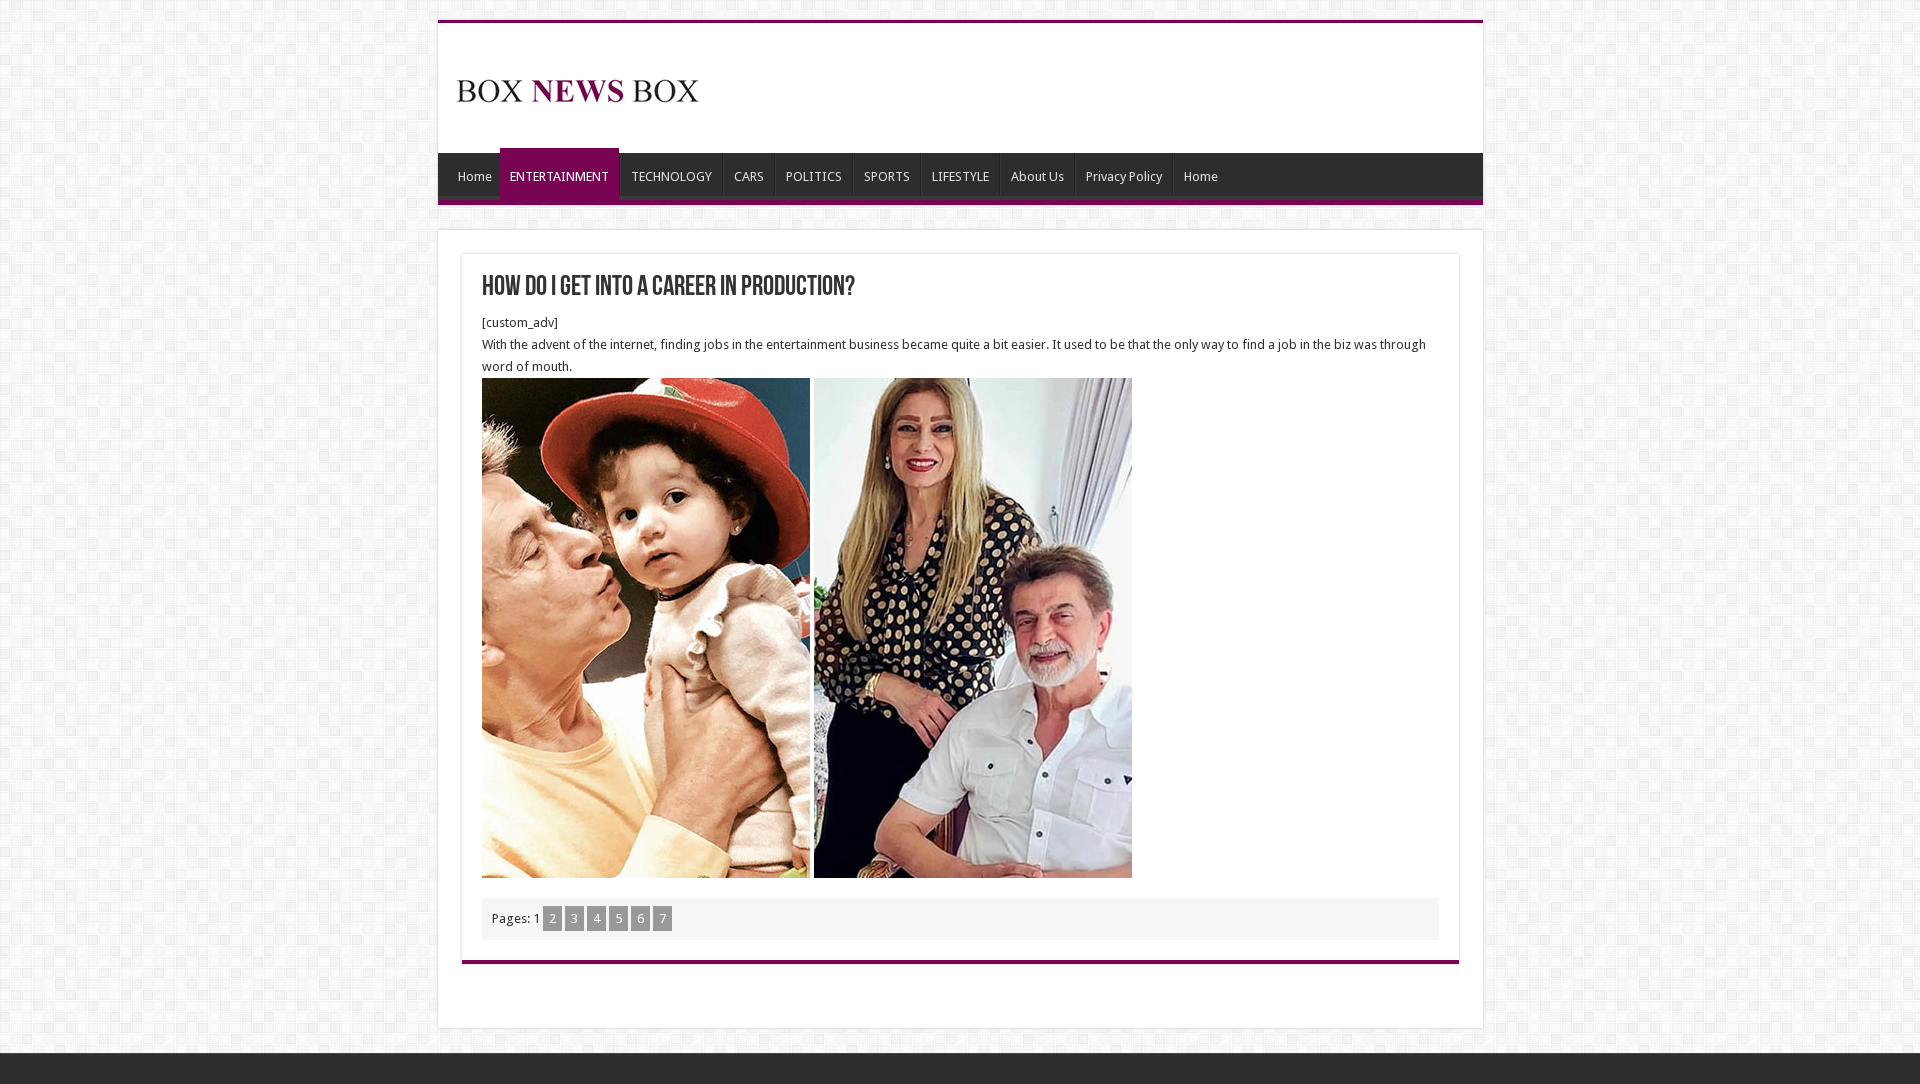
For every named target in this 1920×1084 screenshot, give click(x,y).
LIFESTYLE (960, 176)
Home (475, 176)
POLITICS (814, 176)
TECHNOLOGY (671, 176)
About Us (1037, 176)
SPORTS (887, 176)
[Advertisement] (1104, 88)
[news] (578, 87)
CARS (749, 176)
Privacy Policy (1124, 176)
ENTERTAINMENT (559, 176)
